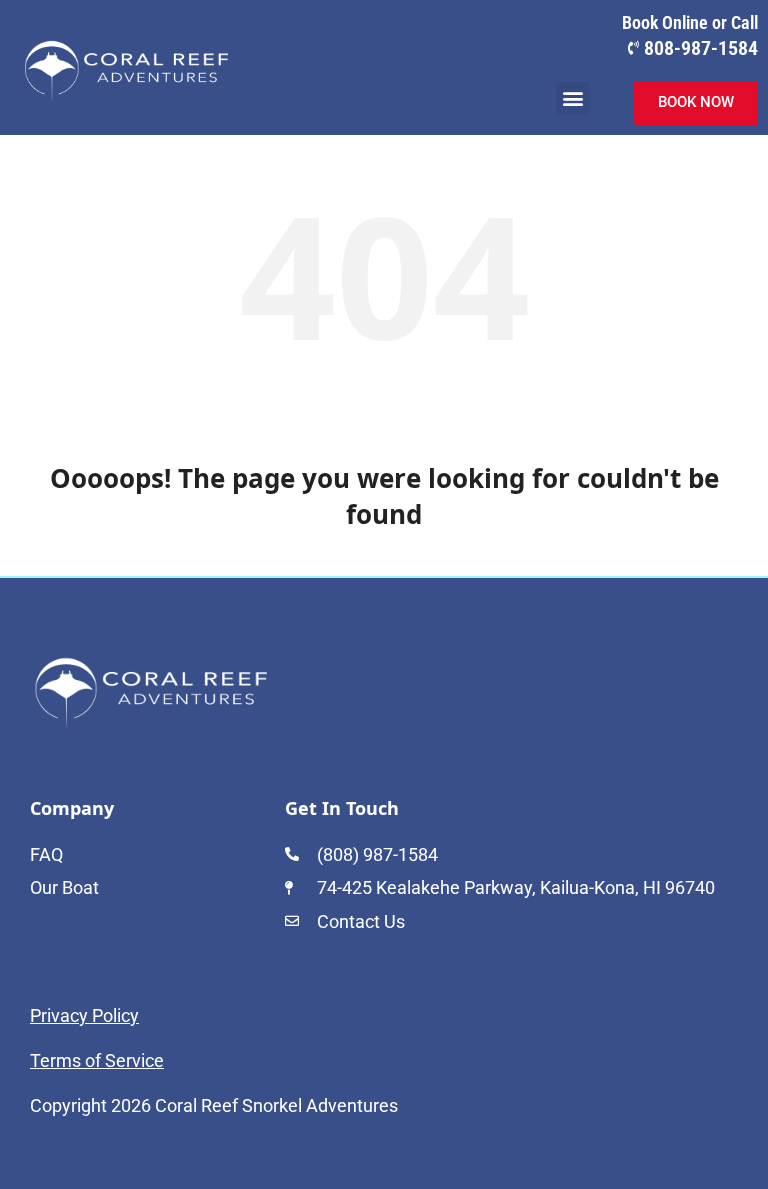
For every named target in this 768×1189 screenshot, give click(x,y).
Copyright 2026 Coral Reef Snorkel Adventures (214, 1105)
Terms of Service (97, 1060)
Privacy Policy (84, 1015)
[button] (572, 98)
